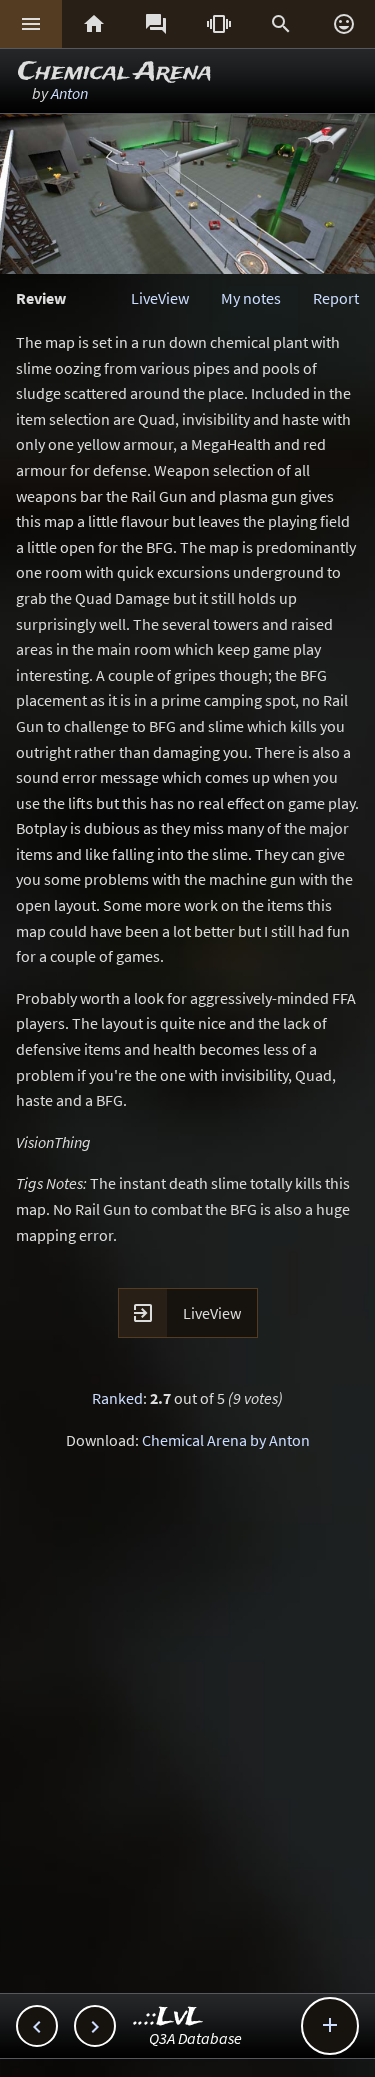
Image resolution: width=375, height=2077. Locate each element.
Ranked (117, 1398)
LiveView (160, 298)
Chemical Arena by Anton (226, 1440)
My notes (251, 298)
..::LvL (168, 2017)
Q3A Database (195, 2038)
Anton (69, 93)
